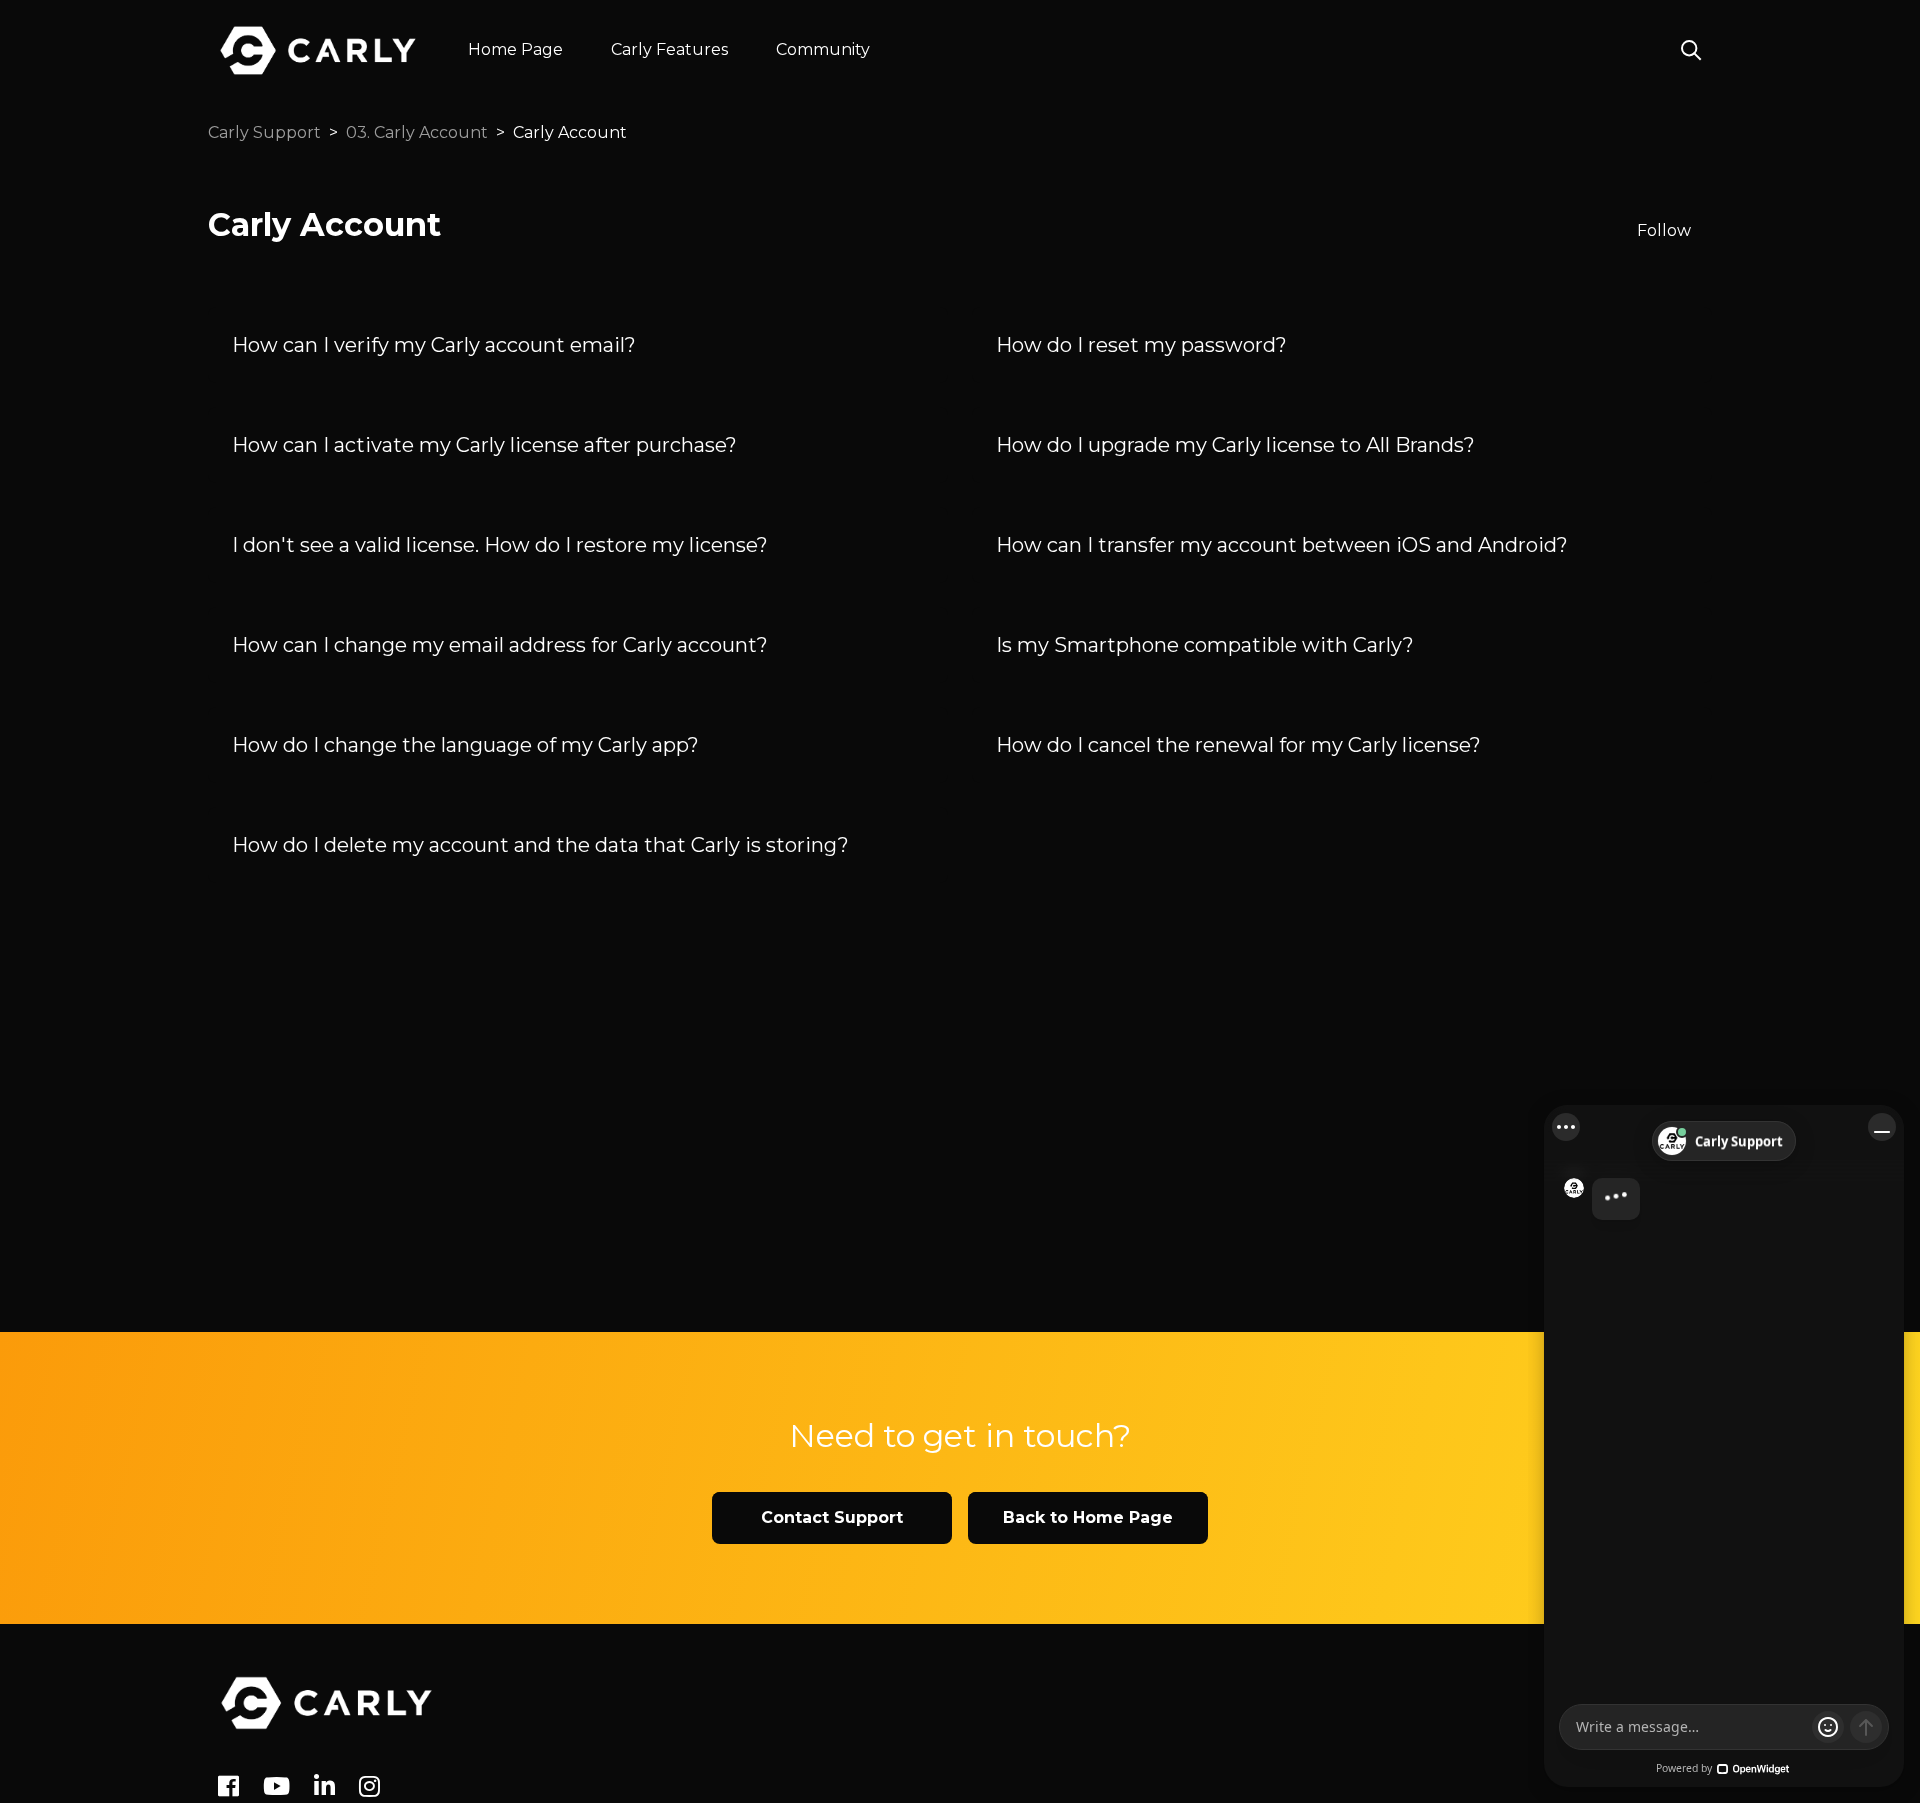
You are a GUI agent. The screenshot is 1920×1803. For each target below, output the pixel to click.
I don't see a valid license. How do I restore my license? (500, 545)
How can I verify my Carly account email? (434, 345)
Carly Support (264, 132)
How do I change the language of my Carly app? (465, 745)
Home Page (515, 49)
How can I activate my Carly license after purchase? (484, 445)
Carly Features (669, 49)
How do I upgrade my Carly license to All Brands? (1235, 445)
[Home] (326, 1703)
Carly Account (570, 132)
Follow (1664, 230)
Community (823, 49)
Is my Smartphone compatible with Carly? (1205, 645)
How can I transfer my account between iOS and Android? (1282, 545)
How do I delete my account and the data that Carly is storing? (540, 845)
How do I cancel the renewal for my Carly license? (1238, 745)
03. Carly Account (417, 132)
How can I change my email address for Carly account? (500, 645)
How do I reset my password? (1141, 345)
